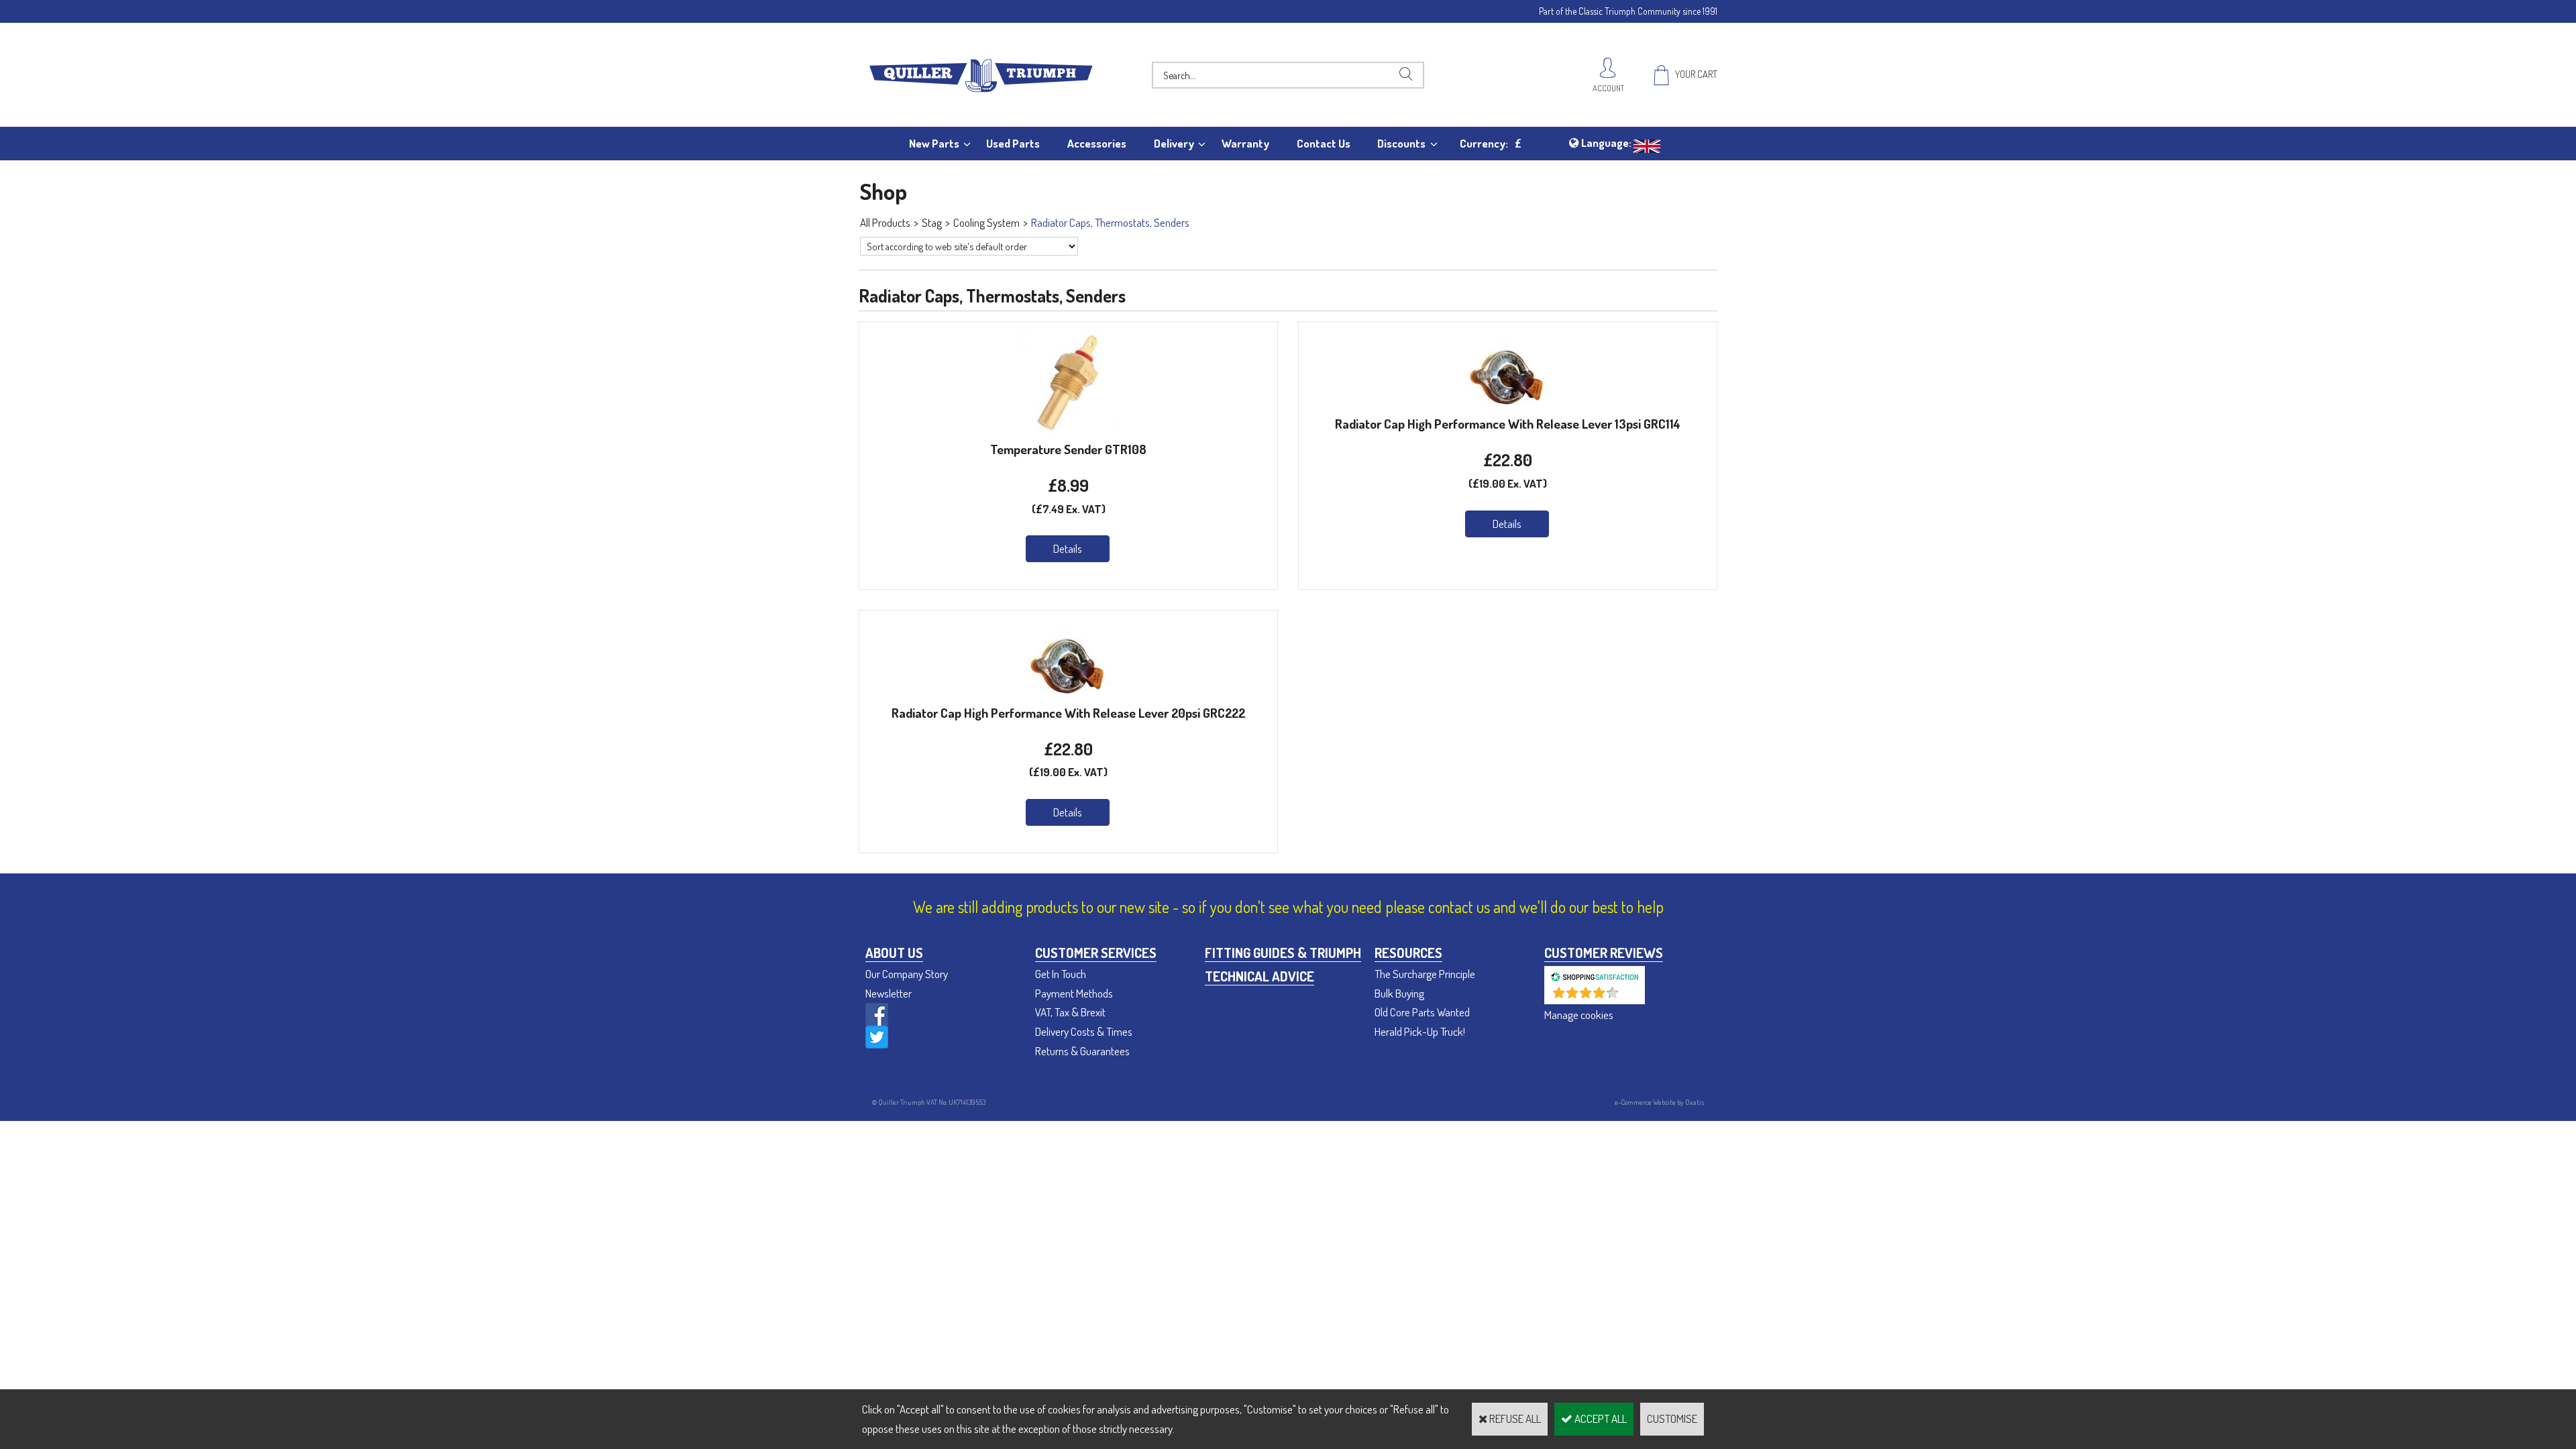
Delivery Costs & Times (1084, 1031)
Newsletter (889, 993)
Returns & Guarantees (1082, 1051)
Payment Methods (1074, 993)
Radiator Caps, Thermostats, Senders (1110, 222)
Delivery (1174, 143)
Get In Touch (1061, 974)
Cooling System (986, 222)
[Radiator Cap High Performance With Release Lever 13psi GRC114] (1508, 403)
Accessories (1097, 143)
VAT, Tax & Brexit (1070, 1012)
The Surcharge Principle (1425, 974)
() (1630, 997)
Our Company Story (907, 974)
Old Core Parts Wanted (1422, 1012)
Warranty (1245, 143)
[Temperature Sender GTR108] (1069, 428)
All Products (885, 222)
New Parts (934, 143)
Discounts (1401, 143)
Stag (932, 222)
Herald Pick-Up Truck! (1420, 1031)
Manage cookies (1579, 1015)
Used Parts (1013, 143)
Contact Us (1324, 143)
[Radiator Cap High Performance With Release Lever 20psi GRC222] (1069, 692)
